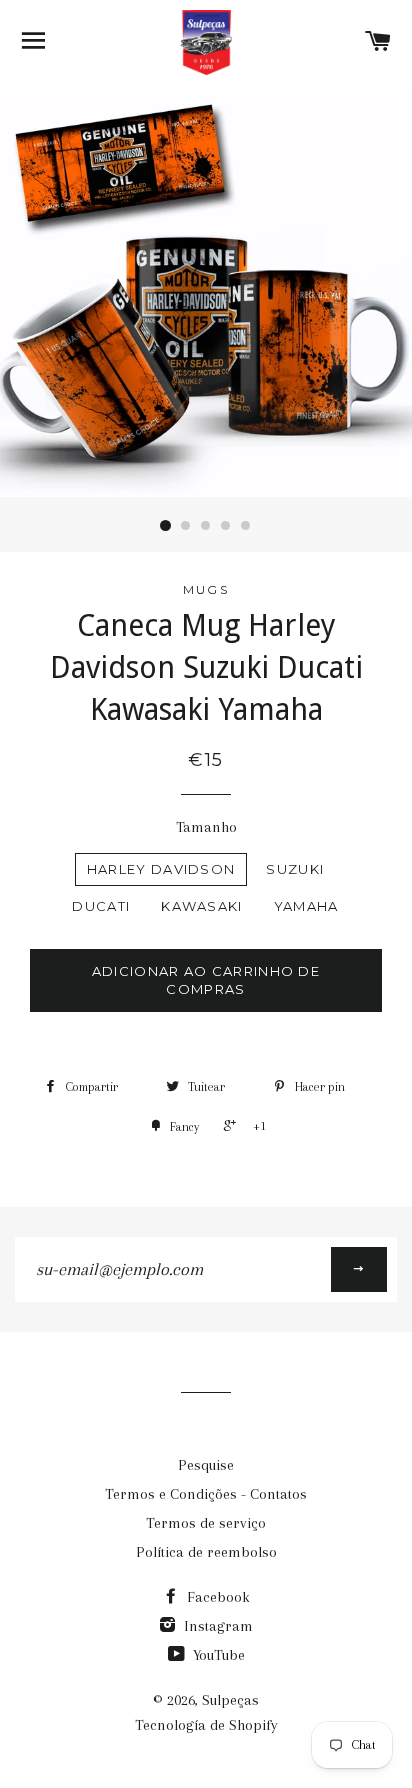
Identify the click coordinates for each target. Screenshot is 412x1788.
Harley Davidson (161, 869)
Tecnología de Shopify (206, 1725)
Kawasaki (201, 906)
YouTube (217, 1655)
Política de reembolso (206, 1552)
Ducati (101, 906)
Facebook (216, 1597)
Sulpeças (230, 1700)
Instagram (216, 1626)
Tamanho (206, 827)
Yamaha (306, 906)
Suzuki (295, 869)
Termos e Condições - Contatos (206, 1494)
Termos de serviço (206, 1523)
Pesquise (206, 1465)
